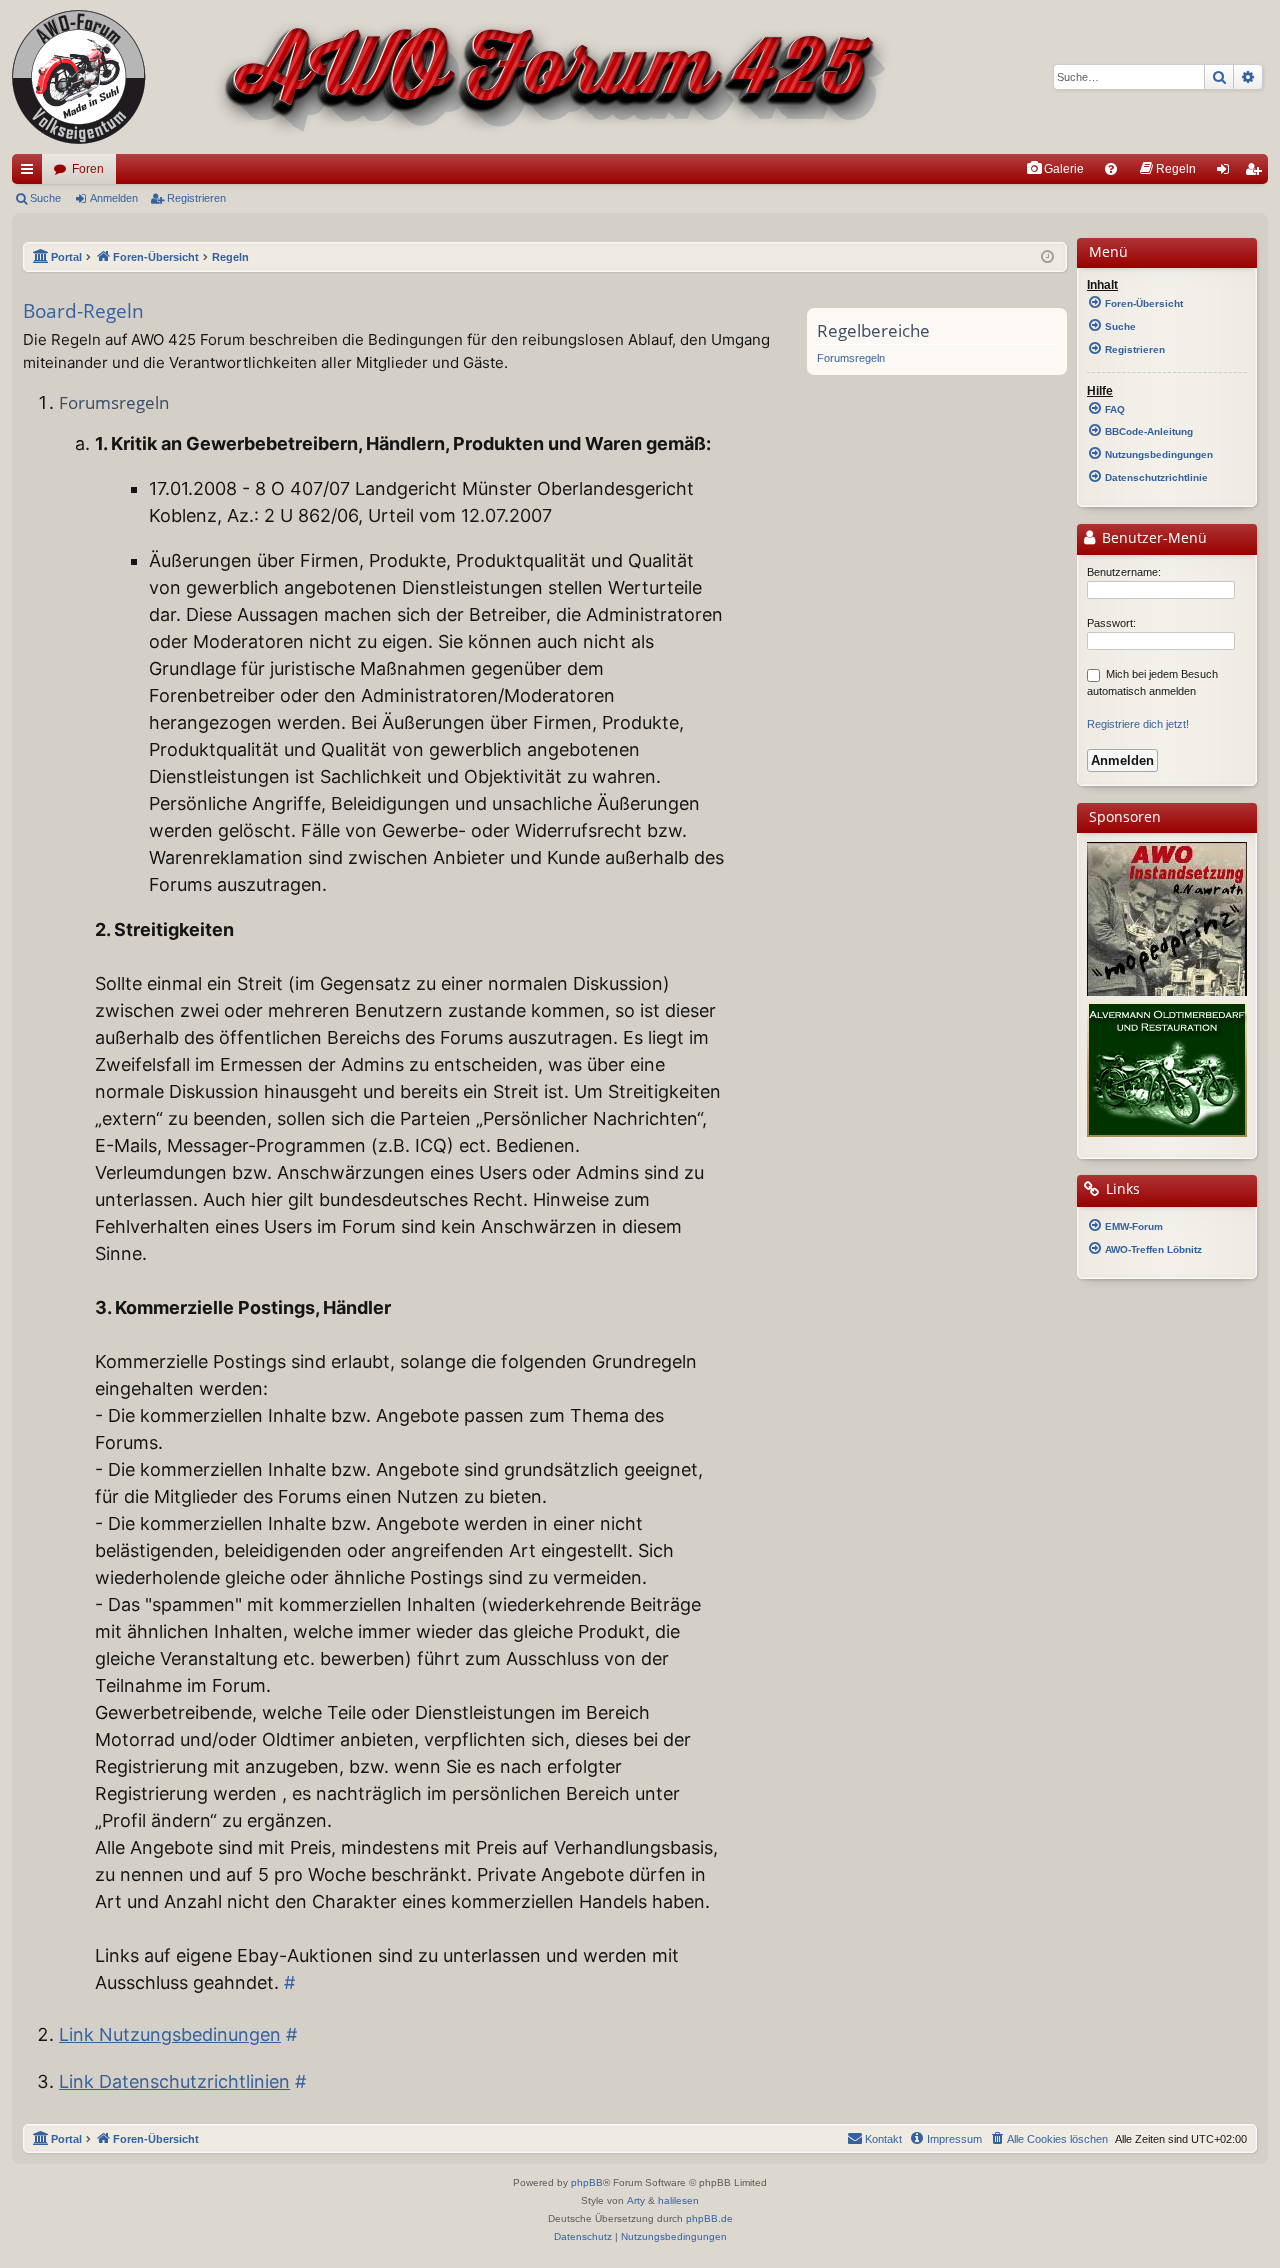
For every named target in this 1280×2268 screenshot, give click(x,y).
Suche (45, 198)
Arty (636, 2200)
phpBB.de (709, 2218)
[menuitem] (1055, 169)
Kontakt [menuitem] (883, 2139)
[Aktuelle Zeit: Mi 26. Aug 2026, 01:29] (1047, 257)
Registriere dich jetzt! (1138, 724)
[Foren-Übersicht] (452, 77)
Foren (88, 169)
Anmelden (114, 198)
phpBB (587, 2182)
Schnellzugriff (31, 173)
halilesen (678, 2200)
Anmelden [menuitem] (1227, 173)
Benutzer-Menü (1152, 538)
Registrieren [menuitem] (1257, 173)
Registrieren (196, 198)
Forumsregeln (851, 358)
